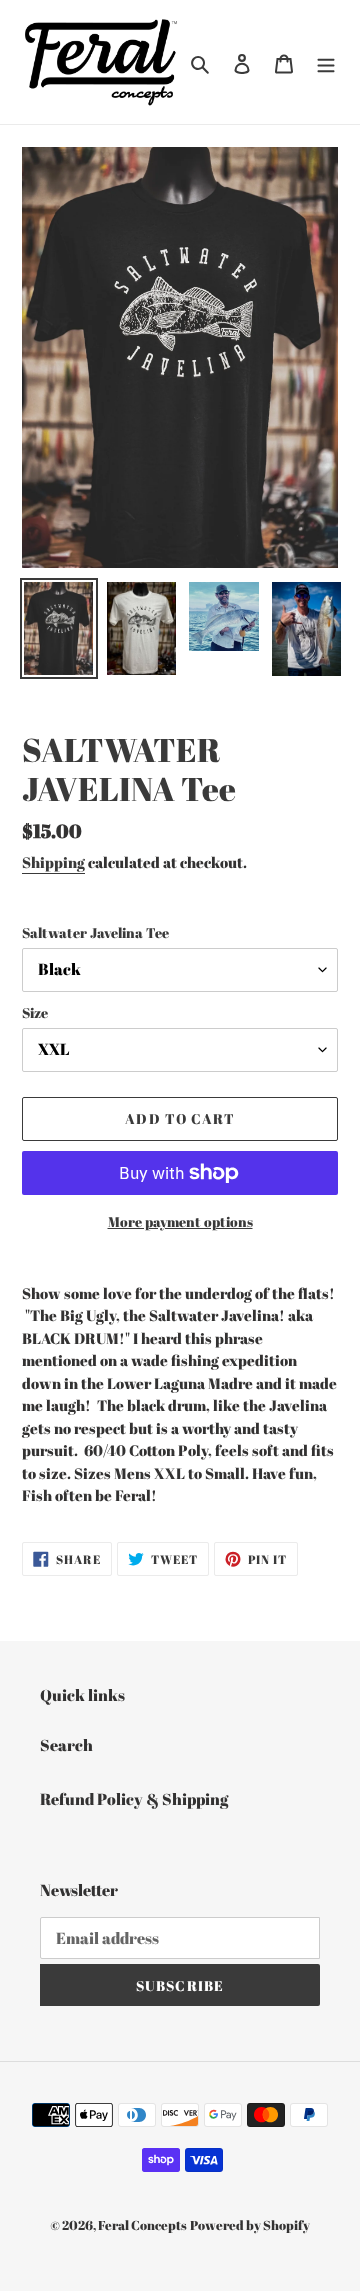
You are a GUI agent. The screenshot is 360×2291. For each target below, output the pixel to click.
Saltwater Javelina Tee (95, 932)
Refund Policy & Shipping (134, 1799)
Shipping (53, 862)
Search (66, 1745)
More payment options (180, 1221)
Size (35, 1012)
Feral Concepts (142, 2225)
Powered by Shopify (250, 2225)
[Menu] (326, 62)
